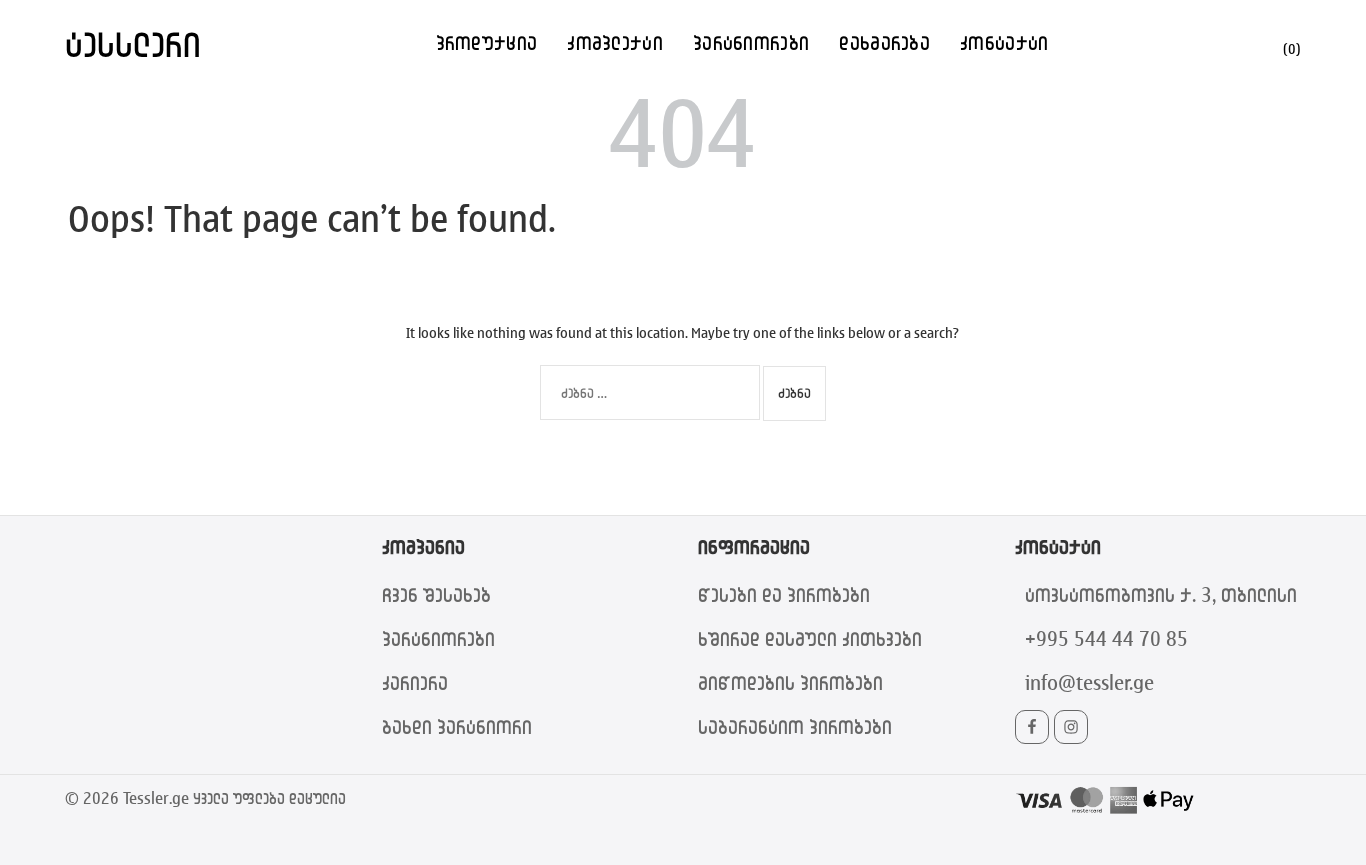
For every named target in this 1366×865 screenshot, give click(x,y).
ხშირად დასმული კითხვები (810, 638)
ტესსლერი (133, 43)
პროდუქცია (487, 42)
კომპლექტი (615, 42)
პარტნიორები (751, 42)
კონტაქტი (1004, 42)
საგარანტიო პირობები (795, 726)
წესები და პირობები (784, 594)
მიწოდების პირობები (790, 682)
